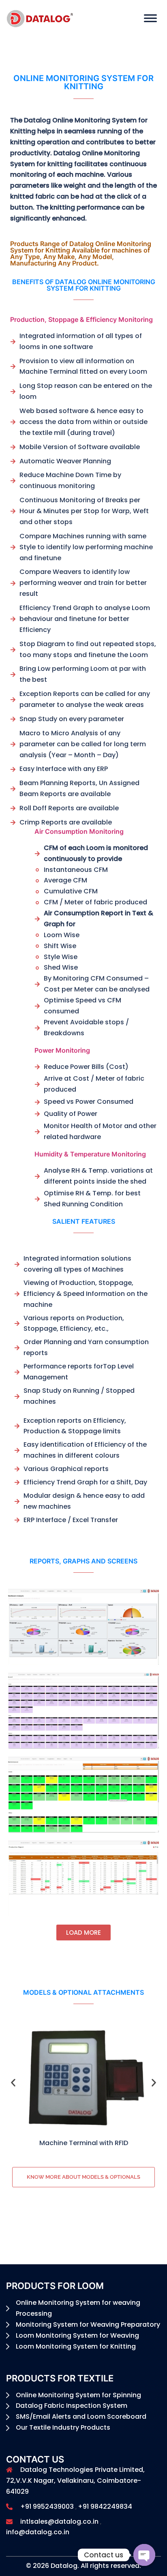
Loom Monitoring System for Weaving (77, 2335)
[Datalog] (40, 18)
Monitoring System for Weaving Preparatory (88, 2324)
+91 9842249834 (105, 2506)
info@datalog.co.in (38, 2532)
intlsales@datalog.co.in (59, 2521)
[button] (13, 2082)
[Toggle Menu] (150, 18)
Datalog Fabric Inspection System (72, 2406)
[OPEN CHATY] (144, 2555)
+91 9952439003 (47, 2506)
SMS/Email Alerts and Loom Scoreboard (81, 2416)
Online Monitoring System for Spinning (78, 2395)
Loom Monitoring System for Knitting (76, 2346)
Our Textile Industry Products (63, 2427)
